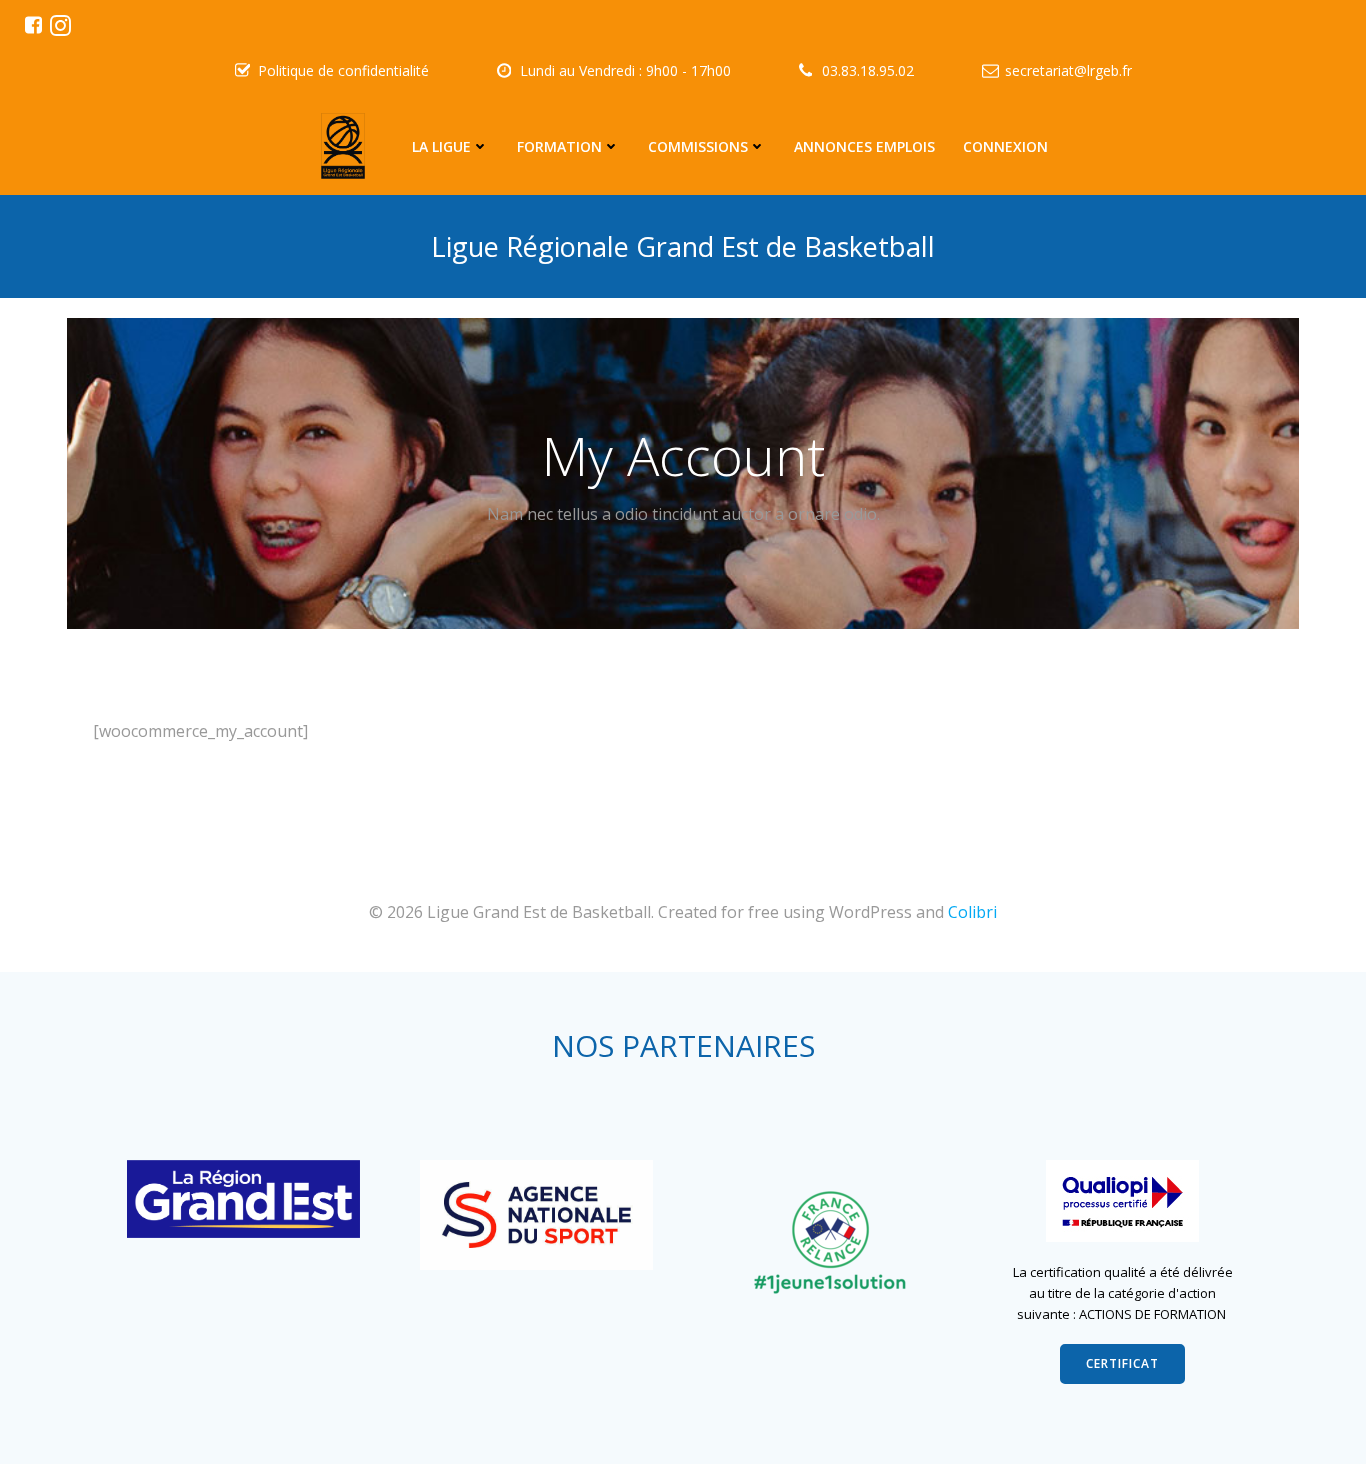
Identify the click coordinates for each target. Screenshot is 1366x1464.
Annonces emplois (864, 146)
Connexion (1005, 146)
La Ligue (441, 146)
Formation (559, 146)
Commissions (698, 146)
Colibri (972, 912)
